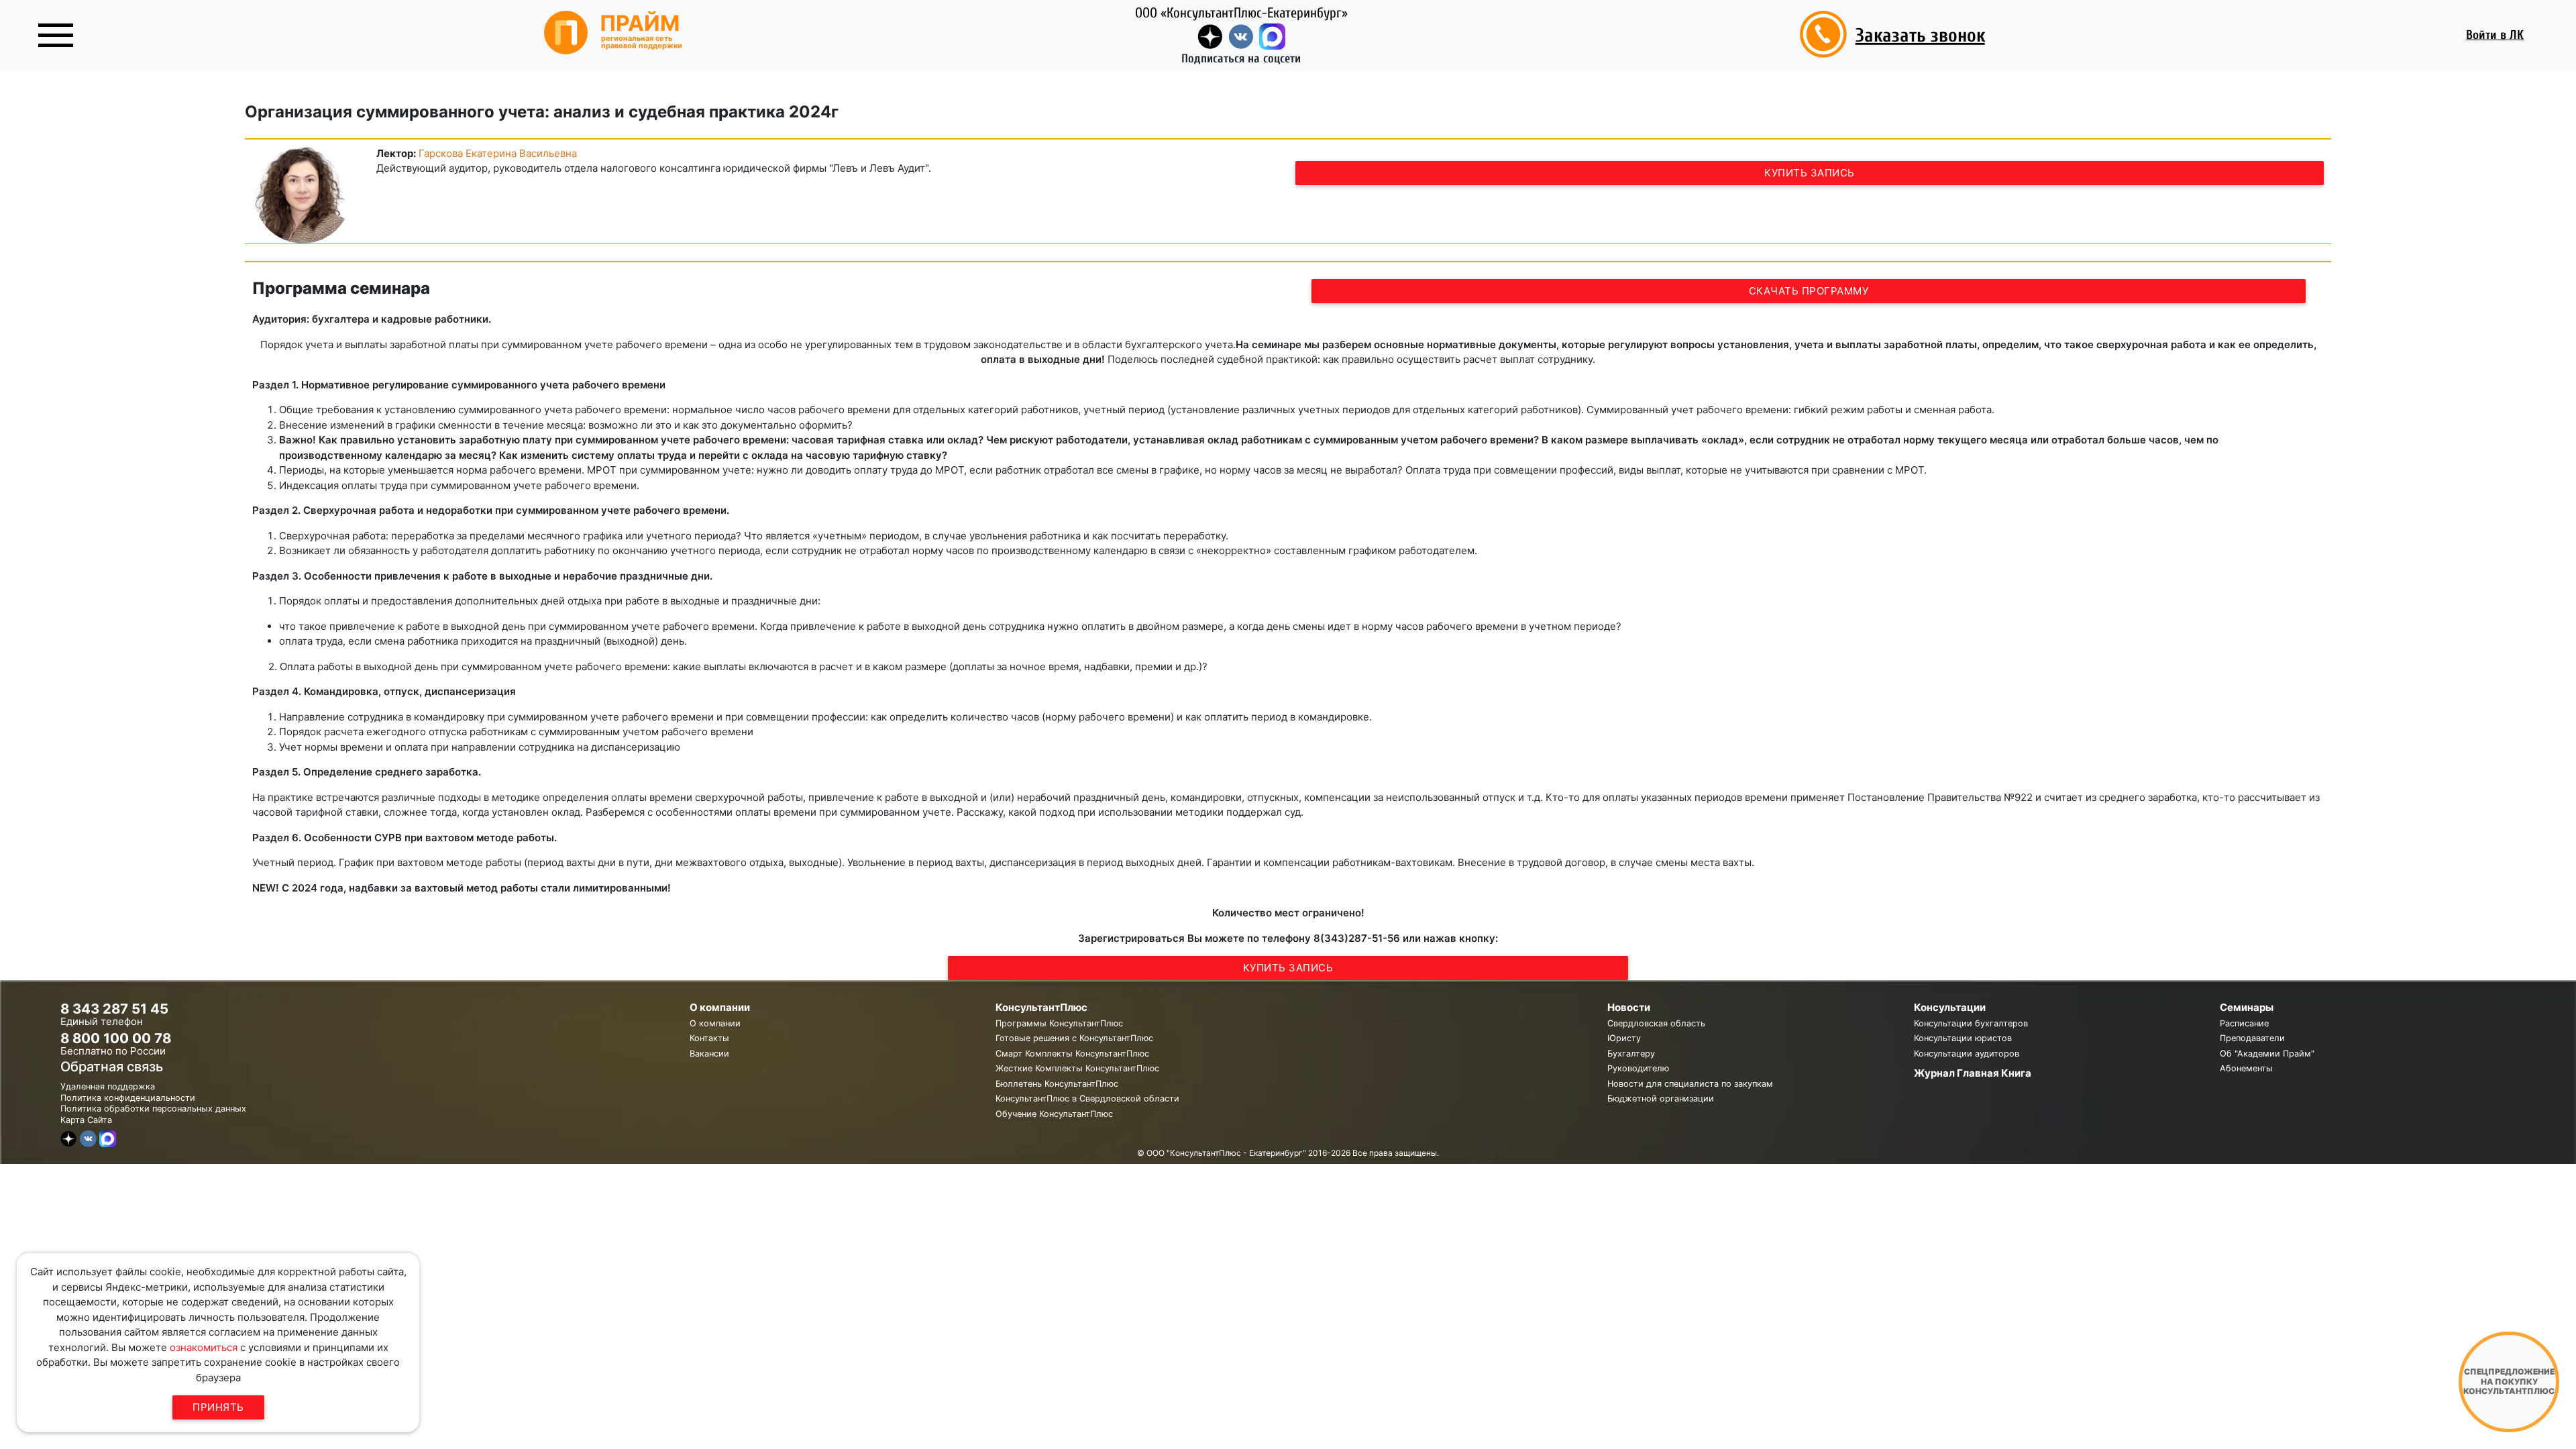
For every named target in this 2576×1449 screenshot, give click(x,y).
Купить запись (1810, 173)
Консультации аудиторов (1967, 1054)
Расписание (2244, 1023)
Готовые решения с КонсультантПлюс (1074, 1038)
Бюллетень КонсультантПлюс (1057, 1084)
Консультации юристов (1963, 1038)
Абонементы (2246, 1068)
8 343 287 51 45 (114, 1009)
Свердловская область (1656, 1023)
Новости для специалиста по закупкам (1690, 1084)
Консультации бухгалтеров (1971, 1023)
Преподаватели (2252, 1038)
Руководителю (1638, 1068)
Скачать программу (1809, 291)
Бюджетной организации (1661, 1098)
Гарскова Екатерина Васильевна (498, 153)
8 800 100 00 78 (116, 1038)
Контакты (709, 1038)
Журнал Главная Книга (1973, 1073)
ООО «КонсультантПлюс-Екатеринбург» (1241, 13)
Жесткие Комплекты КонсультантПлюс (1077, 1068)
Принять (218, 1407)
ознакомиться (204, 1347)
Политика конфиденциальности (128, 1098)
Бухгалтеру (1631, 1054)
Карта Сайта (86, 1120)
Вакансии (709, 1054)
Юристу (1624, 1038)
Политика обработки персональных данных (153, 1109)
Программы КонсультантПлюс (1059, 1023)
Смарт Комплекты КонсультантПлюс (1072, 1054)
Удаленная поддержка (108, 1086)
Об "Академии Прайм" (2267, 1054)
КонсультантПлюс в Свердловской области (1087, 1098)
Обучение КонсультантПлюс (1054, 1114)
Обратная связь (112, 1067)
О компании (715, 1023)
